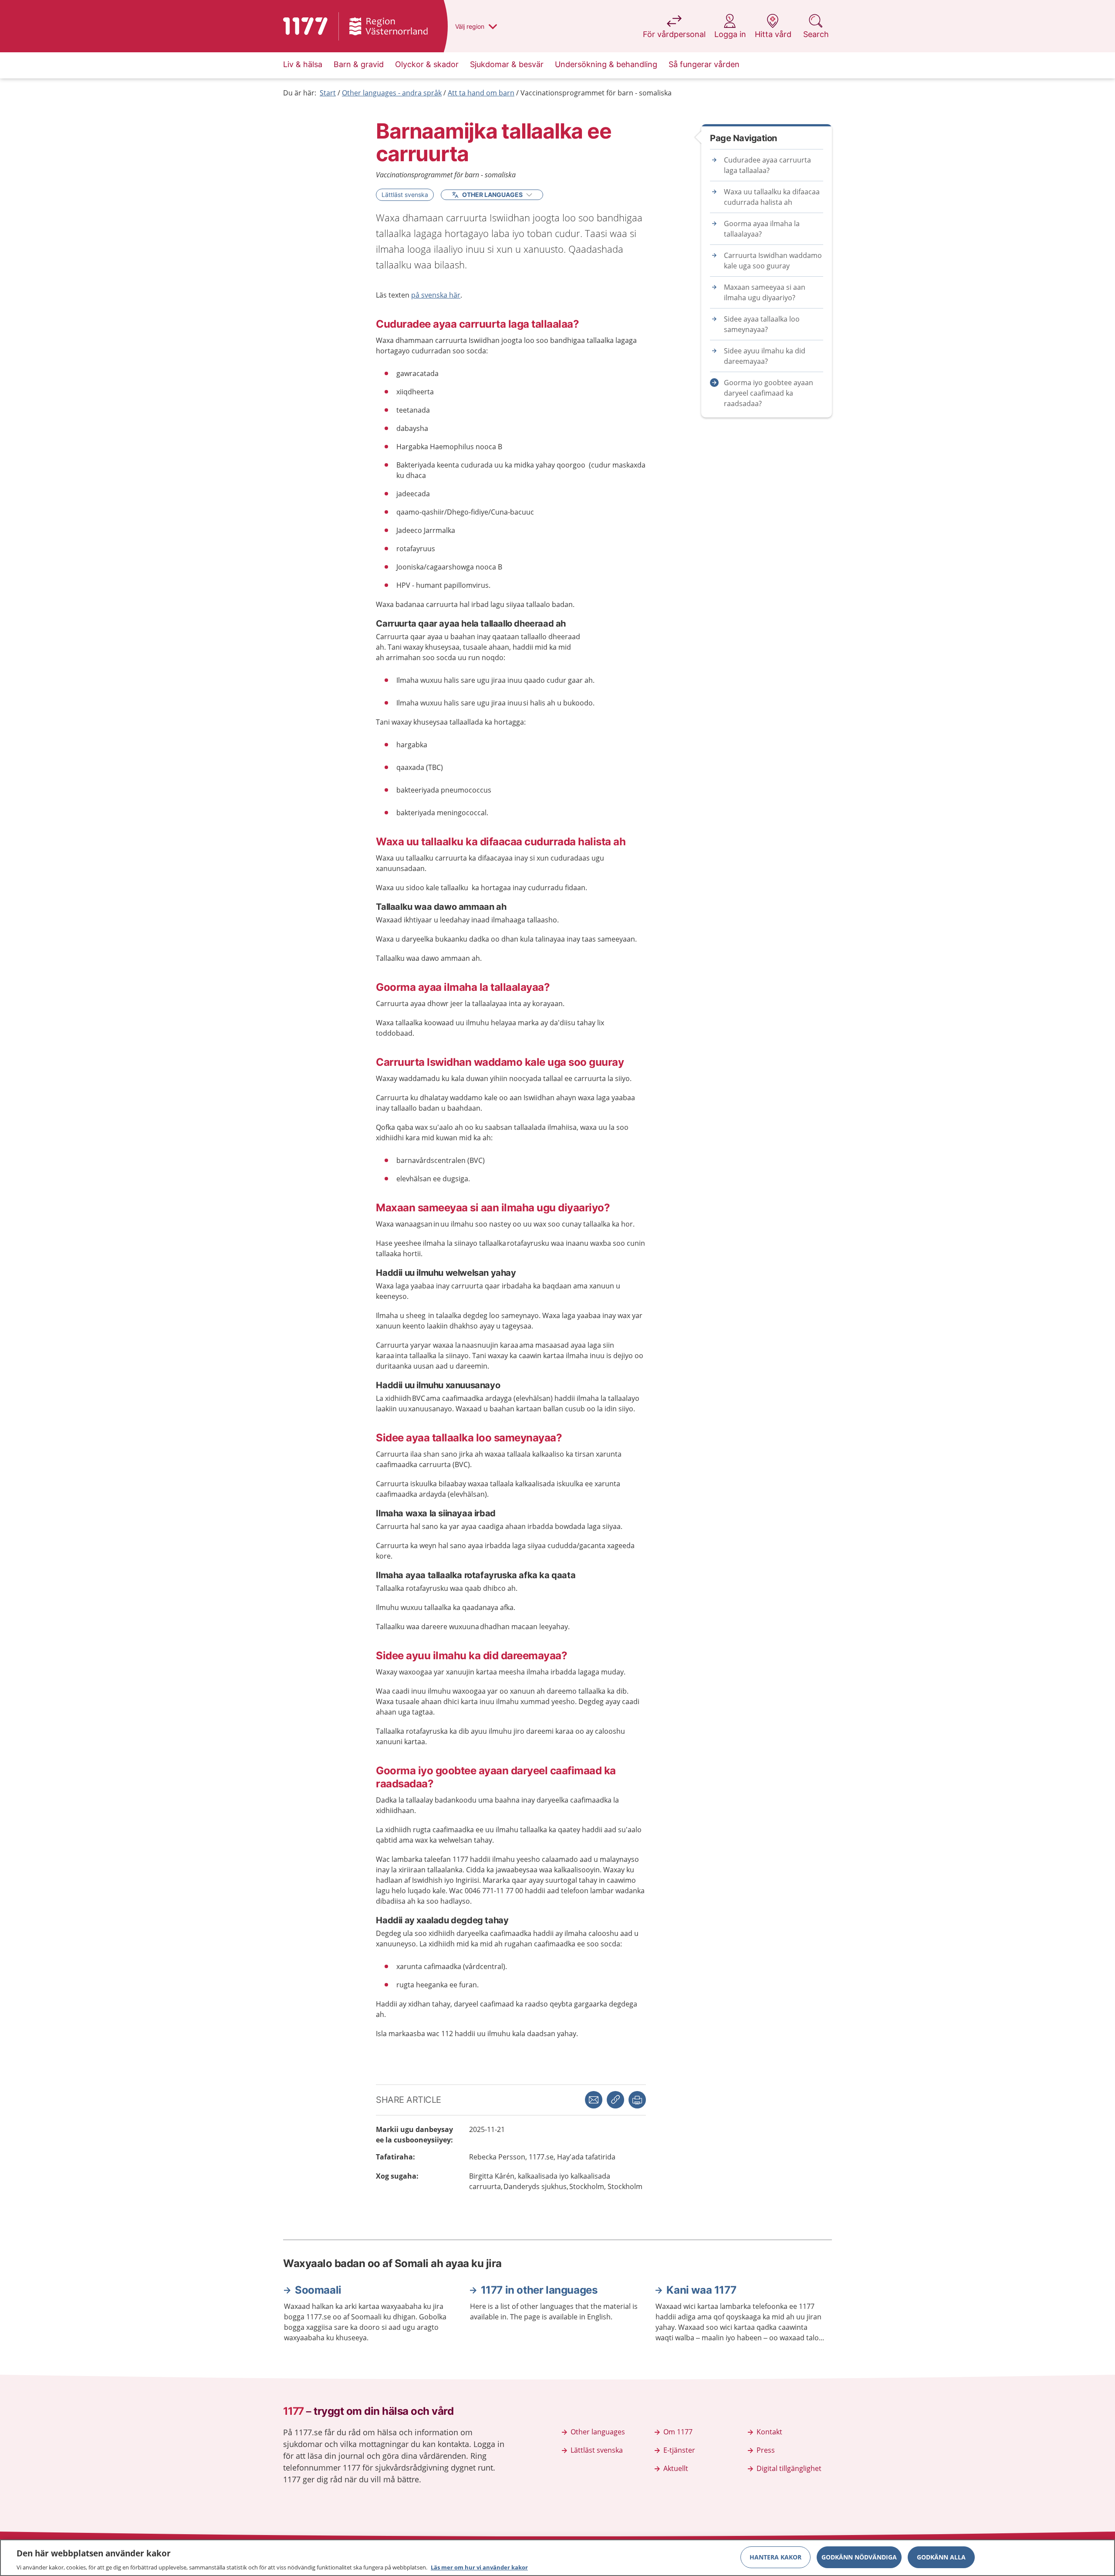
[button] (637, 2100)
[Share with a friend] (594, 2100)
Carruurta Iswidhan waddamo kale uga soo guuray (773, 261)
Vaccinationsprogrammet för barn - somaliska (596, 93)
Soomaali (318, 2290)
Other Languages (492, 195)
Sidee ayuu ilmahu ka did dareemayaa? (765, 356)
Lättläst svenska (405, 195)
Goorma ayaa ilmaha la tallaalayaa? (762, 229)
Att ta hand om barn (481, 93)
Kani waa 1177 (701, 2290)
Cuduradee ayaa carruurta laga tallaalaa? (767, 165)
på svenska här (436, 295)
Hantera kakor (775, 2557)
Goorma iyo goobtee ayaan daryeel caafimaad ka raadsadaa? (769, 393)
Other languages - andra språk (392, 93)
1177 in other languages (539, 2290)
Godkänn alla (941, 2557)
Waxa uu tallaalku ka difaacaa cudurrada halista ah (772, 197)
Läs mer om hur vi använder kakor (479, 2567)
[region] (557, 2558)
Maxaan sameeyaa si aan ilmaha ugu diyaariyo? (765, 292)
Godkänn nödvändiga (859, 2557)
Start (328, 93)
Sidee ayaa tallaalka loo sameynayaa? (762, 324)
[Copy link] (615, 2100)
